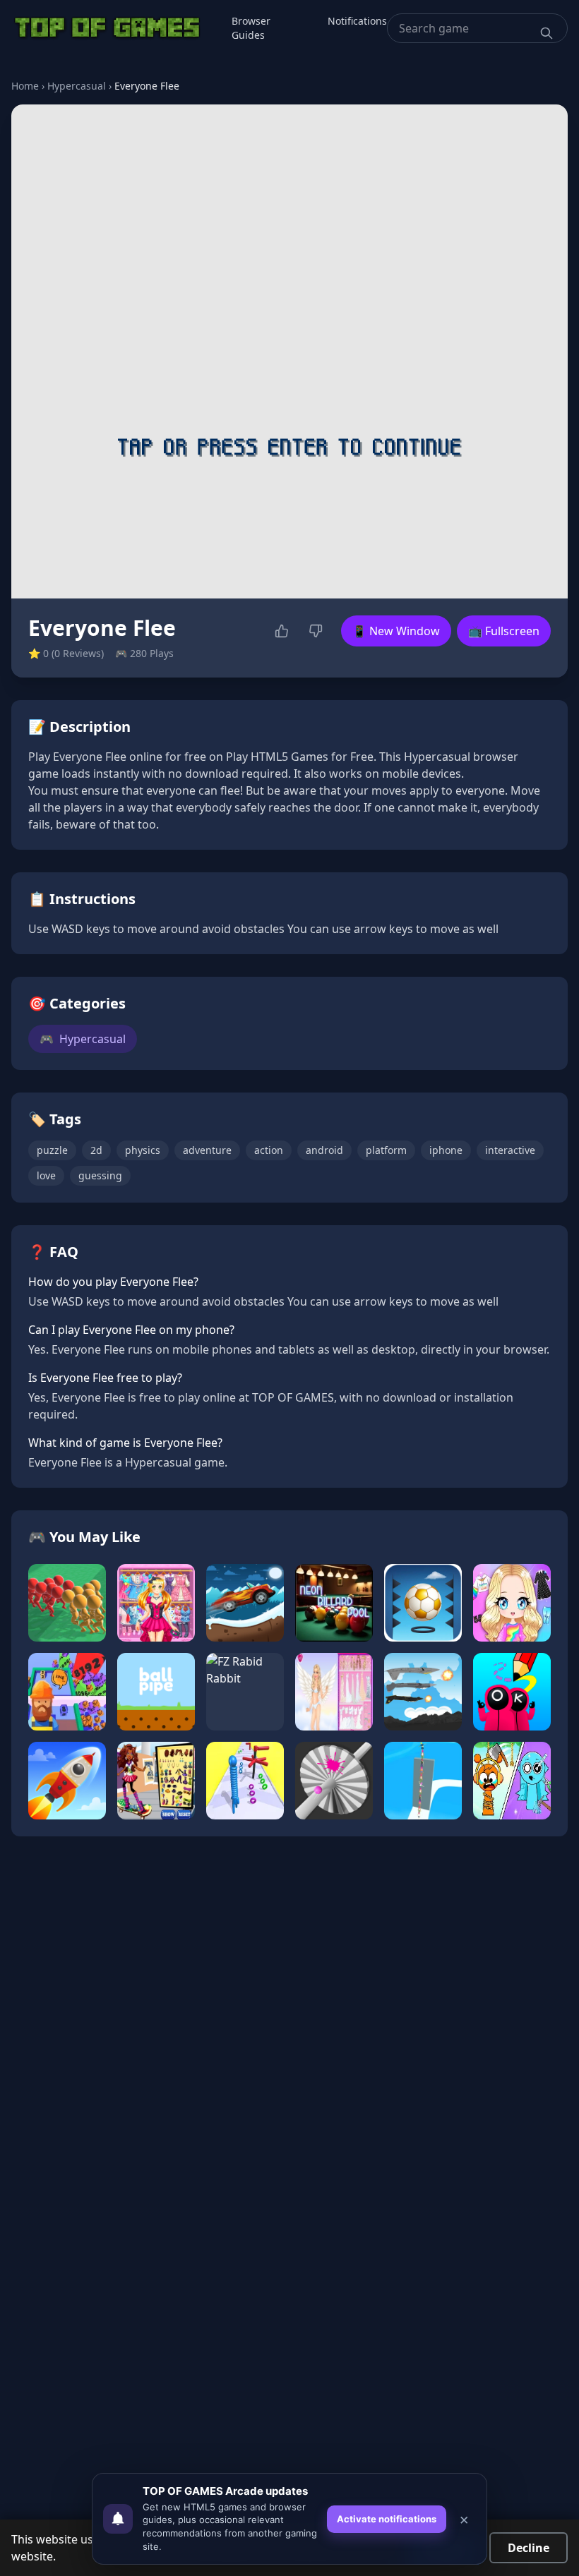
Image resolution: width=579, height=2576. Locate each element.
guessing (100, 1175)
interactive (510, 1150)
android (324, 1150)
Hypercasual (77, 86)
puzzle (52, 1150)
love (46, 1175)
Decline (529, 2548)
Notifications (357, 21)
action (269, 1150)
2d (96, 1150)
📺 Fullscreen (504, 631)
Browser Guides (251, 28)
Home (25, 86)
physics (143, 1150)
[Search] (547, 33)
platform (386, 1150)
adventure (207, 1150)
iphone (446, 1150)
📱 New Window (396, 631)
